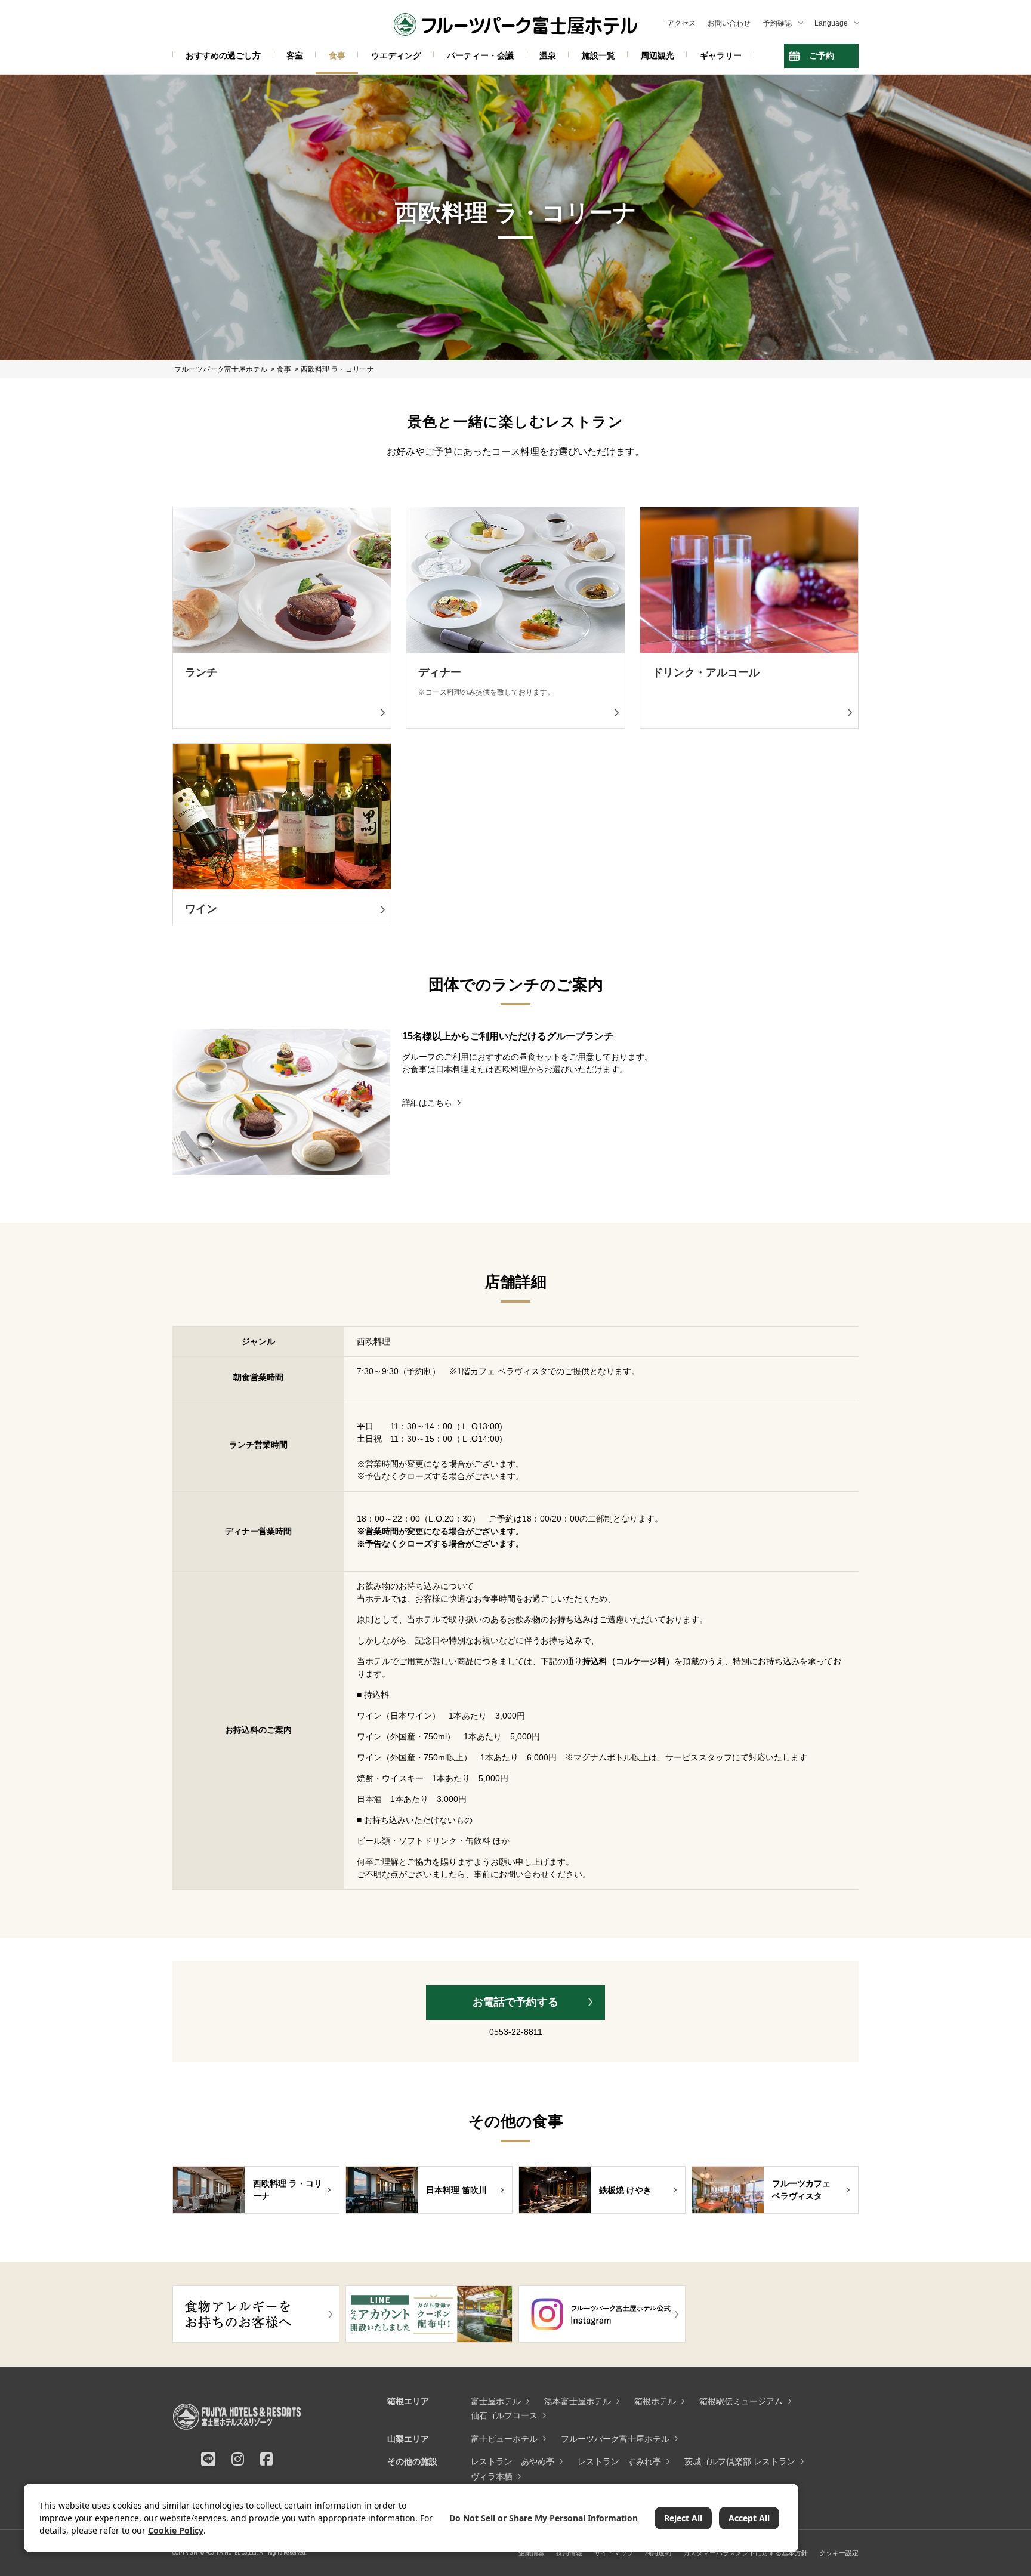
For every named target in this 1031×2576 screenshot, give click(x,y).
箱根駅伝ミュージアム (741, 2401)
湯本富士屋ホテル (578, 2401)
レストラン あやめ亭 (513, 2461)
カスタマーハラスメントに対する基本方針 (746, 2553)
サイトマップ (614, 2553)
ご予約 (822, 55)
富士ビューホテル (504, 2439)
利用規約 (658, 2553)
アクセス (681, 23)
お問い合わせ (729, 23)
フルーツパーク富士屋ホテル (615, 2439)
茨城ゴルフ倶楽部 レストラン (740, 2461)
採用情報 (569, 2553)
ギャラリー (721, 55)
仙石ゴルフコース (504, 2415)
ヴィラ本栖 (492, 2476)
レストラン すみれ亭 (619, 2461)
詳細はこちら (427, 1103)
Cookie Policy (176, 2530)
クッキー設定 (839, 2553)
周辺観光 (658, 55)
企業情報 (532, 2553)
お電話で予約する (515, 2002)
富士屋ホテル (496, 2401)
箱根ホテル (655, 2401)
